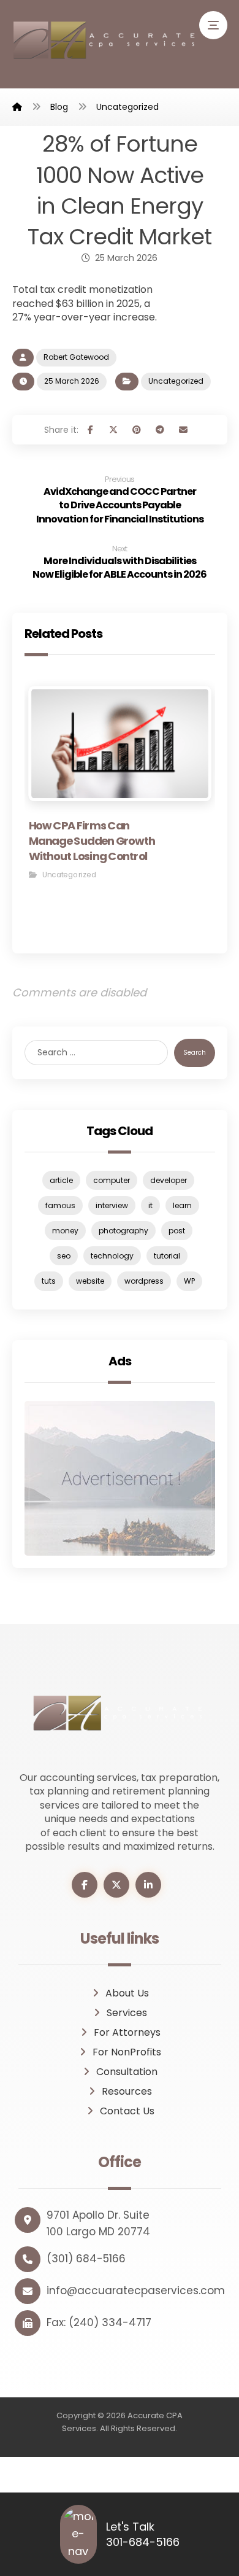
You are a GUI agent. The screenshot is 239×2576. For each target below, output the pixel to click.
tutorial (167, 1256)
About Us (127, 1993)
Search (195, 1053)
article (61, 1180)
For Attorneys (127, 2032)
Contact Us (127, 2111)
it (150, 1205)
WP (189, 1281)
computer (112, 1180)
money (65, 1231)
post (177, 1231)
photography (123, 1231)
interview (112, 1205)
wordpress (144, 1281)
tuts (49, 1281)
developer (169, 1180)
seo (64, 1256)
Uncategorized (176, 381)
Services (127, 2013)
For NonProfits (127, 2052)
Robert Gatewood (76, 357)
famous (60, 1205)
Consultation (127, 2072)
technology (112, 1256)
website (90, 1281)
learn (182, 1205)
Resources (127, 2091)
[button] (213, 25)
